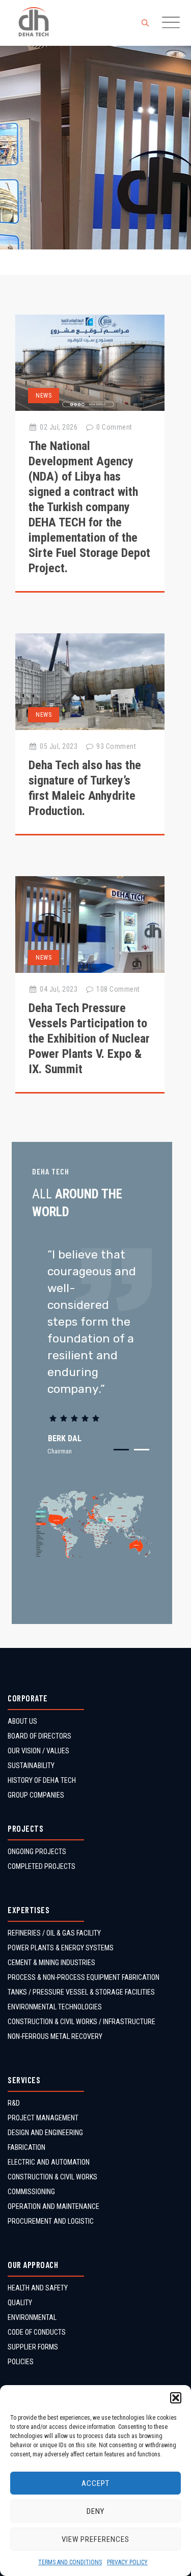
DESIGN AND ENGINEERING (45, 2133)
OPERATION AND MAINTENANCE (53, 2206)
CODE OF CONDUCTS (37, 2332)
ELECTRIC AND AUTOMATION (49, 2162)
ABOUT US (22, 1721)
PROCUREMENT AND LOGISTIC (51, 2221)
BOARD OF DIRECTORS (39, 1736)
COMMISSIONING (31, 2192)
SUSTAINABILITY (31, 1766)
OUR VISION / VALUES (38, 1751)
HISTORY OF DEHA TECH (42, 1780)
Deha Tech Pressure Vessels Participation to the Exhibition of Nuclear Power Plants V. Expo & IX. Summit (89, 1039)
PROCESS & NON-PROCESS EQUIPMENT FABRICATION (84, 1977)
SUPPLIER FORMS (33, 2347)
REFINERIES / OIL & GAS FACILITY (54, 1933)
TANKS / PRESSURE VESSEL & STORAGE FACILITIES (81, 1992)
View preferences (95, 2539)
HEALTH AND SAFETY (38, 2288)
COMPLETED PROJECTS (42, 1866)
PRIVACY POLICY (127, 2562)
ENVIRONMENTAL (32, 2317)
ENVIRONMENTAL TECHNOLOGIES (55, 2007)
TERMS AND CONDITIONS (70, 2562)
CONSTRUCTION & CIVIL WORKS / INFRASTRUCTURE (81, 2022)
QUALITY (20, 2303)
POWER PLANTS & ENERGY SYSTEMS (61, 1948)
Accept (95, 2483)
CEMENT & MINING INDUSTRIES (51, 1963)
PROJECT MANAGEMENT (43, 2118)
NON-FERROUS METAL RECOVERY (55, 2036)
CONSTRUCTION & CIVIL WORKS (52, 2177)
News (44, 396)
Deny (95, 2511)
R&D (14, 2103)
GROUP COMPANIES (36, 1795)
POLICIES (21, 2362)
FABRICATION (26, 2147)
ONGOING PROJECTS (37, 1852)
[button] (176, 2398)
